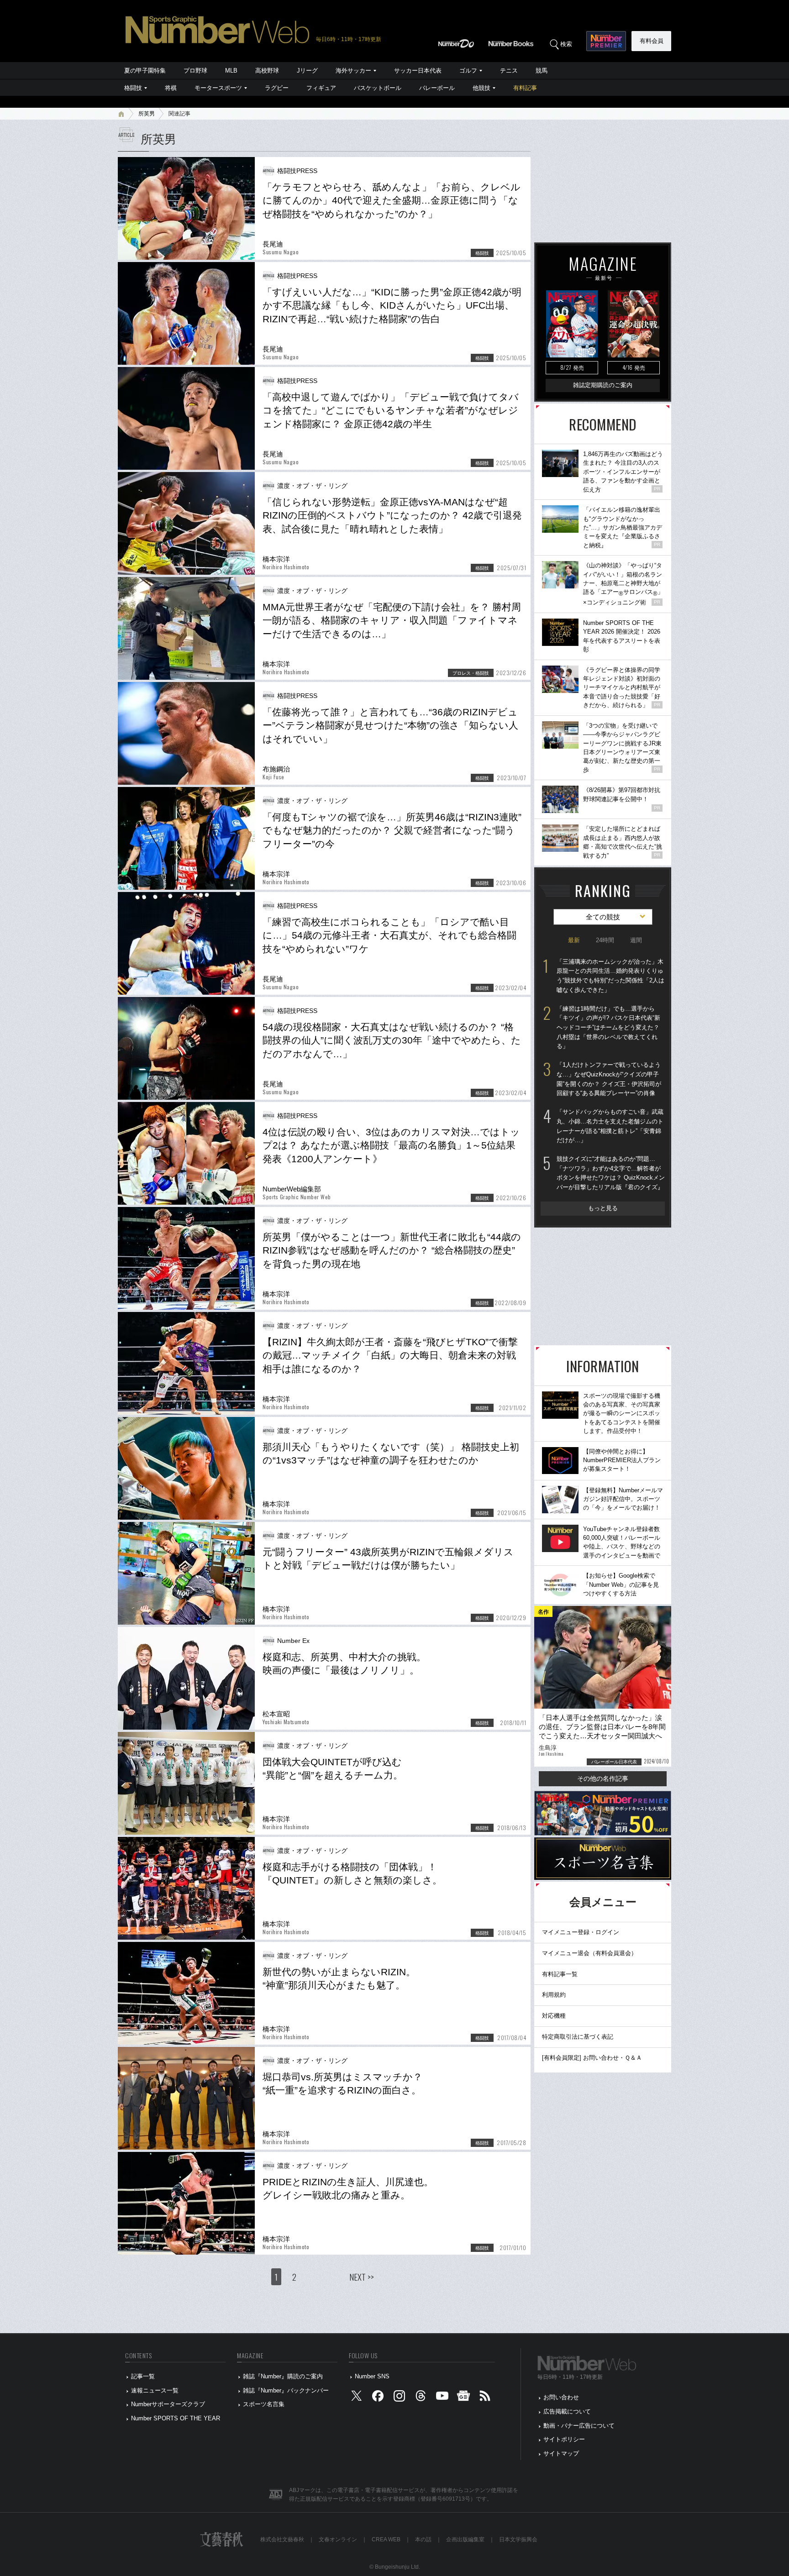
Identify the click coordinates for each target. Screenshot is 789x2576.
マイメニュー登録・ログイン (581, 1932)
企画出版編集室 (465, 2539)
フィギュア (321, 88)
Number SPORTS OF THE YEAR (176, 2418)
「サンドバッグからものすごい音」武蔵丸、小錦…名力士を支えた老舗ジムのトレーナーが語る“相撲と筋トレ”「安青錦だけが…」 (610, 1126)
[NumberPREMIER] (606, 41)
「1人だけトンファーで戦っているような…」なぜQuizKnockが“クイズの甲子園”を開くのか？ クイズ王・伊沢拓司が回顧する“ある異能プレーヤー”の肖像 (609, 1079)
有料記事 (525, 88)
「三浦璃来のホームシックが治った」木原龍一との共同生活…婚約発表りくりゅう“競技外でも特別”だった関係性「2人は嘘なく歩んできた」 (610, 976)
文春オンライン (338, 2539)
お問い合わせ (561, 2397)
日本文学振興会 (518, 2539)
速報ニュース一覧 (155, 2390)
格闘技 (133, 88)
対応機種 (554, 2016)
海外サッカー (353, 71)
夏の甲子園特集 (145, 71)
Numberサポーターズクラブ (168, 2404)
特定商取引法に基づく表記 (578, 2037)
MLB (231, 71)
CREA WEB (386, 2539)
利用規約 (554, 1995)
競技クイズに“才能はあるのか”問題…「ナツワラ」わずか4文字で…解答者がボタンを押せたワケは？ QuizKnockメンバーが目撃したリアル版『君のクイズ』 (611, 1173)
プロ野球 (195, 71)
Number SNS (372, 2376)
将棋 (171, 88)
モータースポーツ (218, 88)
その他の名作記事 (603, 1779)
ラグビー (277, 88)
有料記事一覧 (560, 1974)
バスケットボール (378, 88)
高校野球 (267, 71)
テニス (509, 71)
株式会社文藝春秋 (282, 2539)
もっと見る (603, 1208)
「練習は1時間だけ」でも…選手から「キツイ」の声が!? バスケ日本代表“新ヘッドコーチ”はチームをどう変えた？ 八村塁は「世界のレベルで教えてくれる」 (608, 1028)
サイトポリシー (564, 2439)
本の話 (423, 2539)
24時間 (605, 940)
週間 (636, 940)
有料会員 (652, 41)
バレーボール (437, 88)
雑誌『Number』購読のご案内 (283, 2376)
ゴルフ (468, 71)
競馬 (542, 71)
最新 (574, 940)
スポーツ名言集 (264, 2404)
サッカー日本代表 (418, 71)
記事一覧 (143, 2376)
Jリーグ (307, 71)
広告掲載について (567, 2411)
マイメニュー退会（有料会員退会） (589, 1953)
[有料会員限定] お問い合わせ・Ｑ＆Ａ (592, 2058)
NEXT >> (362, 2277)
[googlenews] (463, 2398)
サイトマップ (561, 2453)
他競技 (481, 88)
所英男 (147, 114)
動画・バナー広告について (579, 2426)
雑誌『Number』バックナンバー (286, 2390)
